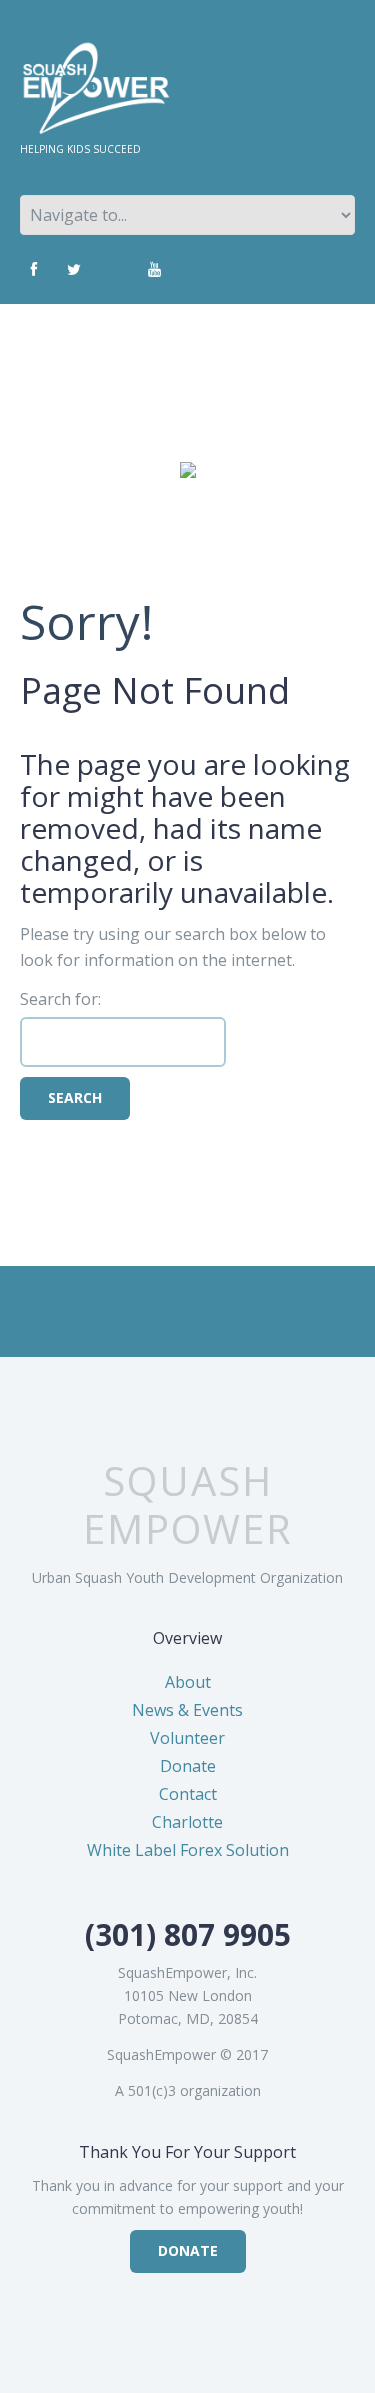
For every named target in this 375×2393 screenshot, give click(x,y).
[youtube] (154, 270)
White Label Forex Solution (188, 1850)
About (188, 1682)
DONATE (188, 2250)
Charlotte (187, 1822)
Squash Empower (188, 1505)
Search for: (60, 999)
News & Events (187, 1710)
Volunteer (187, 1738)
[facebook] (34, 270)
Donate (188, 1766)
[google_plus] (114, 270)
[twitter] (74, 270)
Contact (188, 1794)
